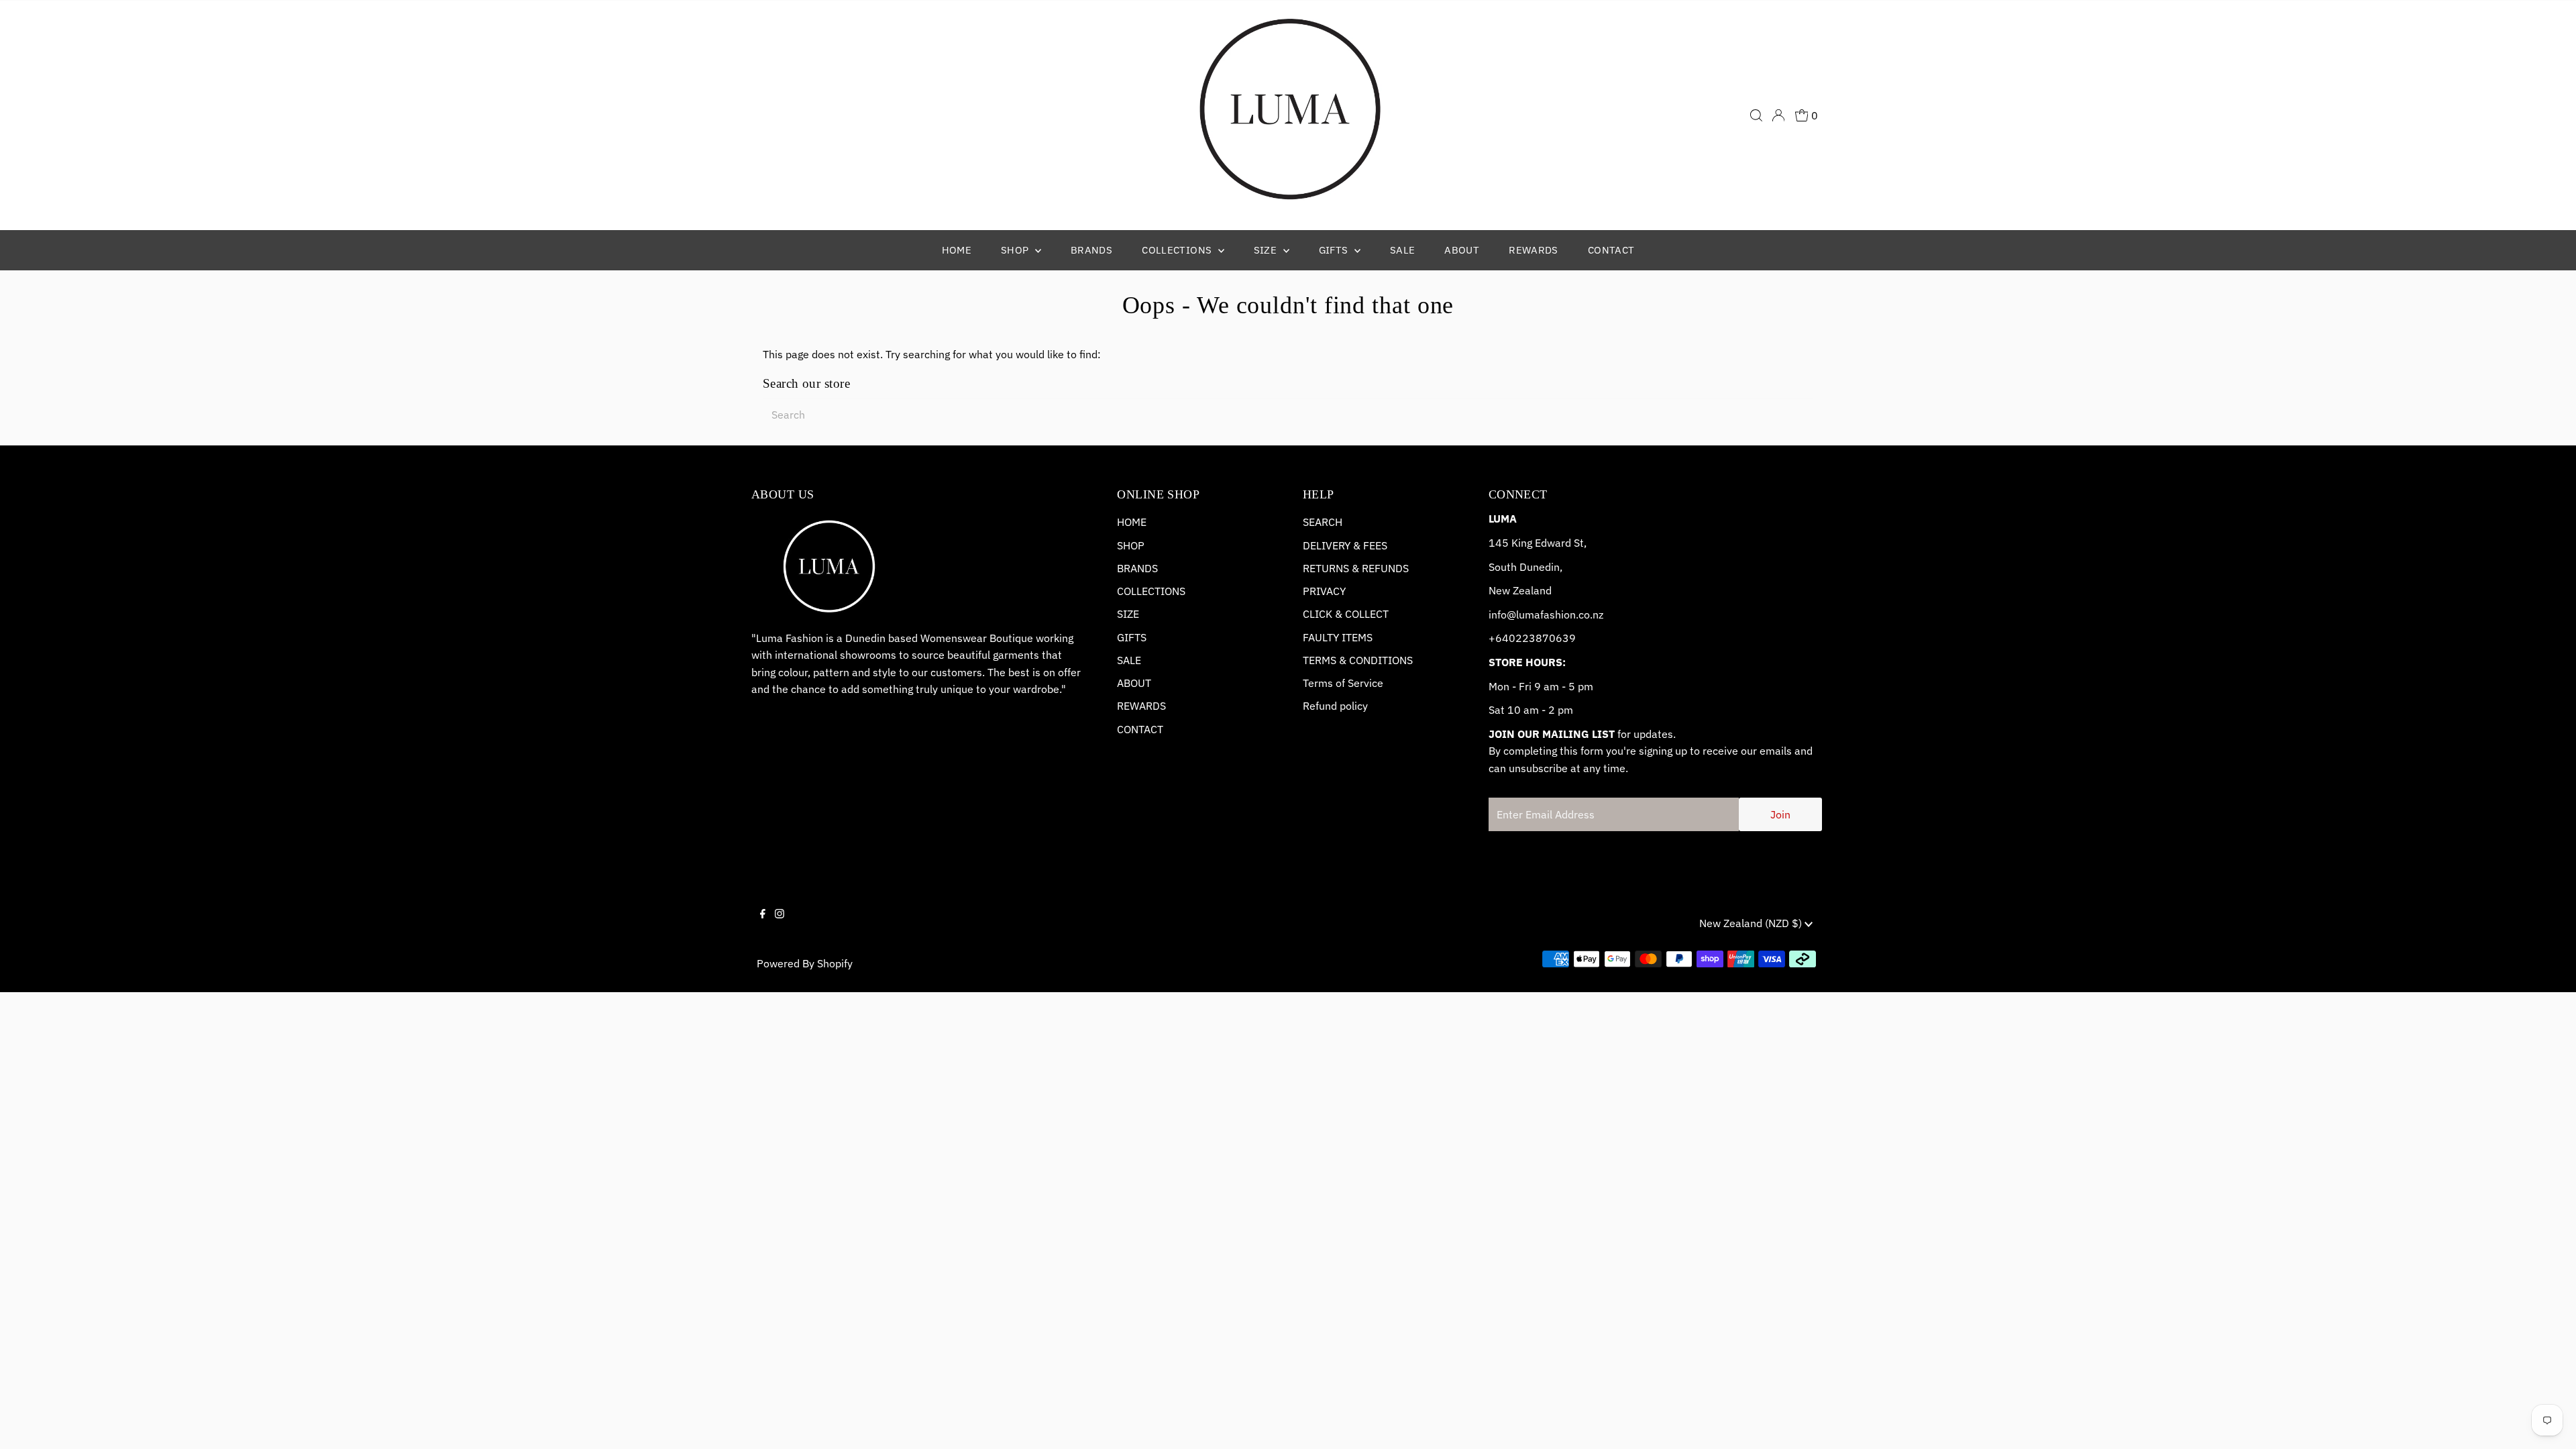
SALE (1129, 660)
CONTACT (1140, 729)
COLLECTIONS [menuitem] (1178, 250)
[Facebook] (763, 925)
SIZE (1128, 614)
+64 (1499, 638)
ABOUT (1134, 683)
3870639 (1552, 638)
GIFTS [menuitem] (1335, 250)
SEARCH (1323, 522)
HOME (1132, 522)
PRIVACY (1324, 591)
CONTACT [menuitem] (1611, 250)
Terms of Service (1343, 683)
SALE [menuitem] (1403, 250)
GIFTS (1132, 637)
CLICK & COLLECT (1346, 614)
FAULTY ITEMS (1338, 637)
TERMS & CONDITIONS (1358, 660)
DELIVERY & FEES (1345, 545)
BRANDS (1137, 568)
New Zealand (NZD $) (1752, 923)
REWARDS (1141, 706)
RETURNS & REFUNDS (1356, 568)
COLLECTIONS (1151, 591)
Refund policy (1335, 706)
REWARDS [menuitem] (1534, 250)
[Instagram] (780, 925)
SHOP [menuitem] (1016, 250)
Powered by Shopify (805, 963)
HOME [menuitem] (957, 250)
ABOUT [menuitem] (1462, 250)
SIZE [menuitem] (1267, 250)
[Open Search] (1756, 115)
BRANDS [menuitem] (1091, 250)
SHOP (1131, 545)
